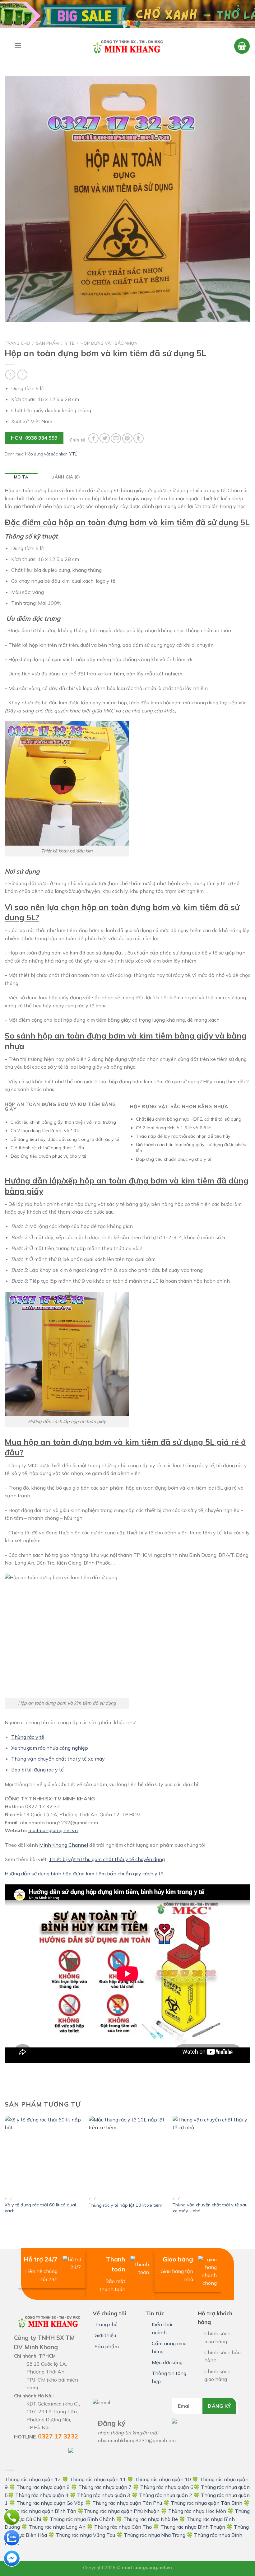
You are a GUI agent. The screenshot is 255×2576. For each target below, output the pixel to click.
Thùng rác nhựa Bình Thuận (193, 2527)
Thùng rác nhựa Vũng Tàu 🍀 (90, 2535)
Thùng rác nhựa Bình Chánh (82, 2519)
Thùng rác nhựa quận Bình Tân (40, 2511)
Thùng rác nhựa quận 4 (42, 2495)
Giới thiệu (105, 2335)
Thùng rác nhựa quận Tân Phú (127, 2503)
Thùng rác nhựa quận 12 (33, 2479)
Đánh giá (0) (66, 477)
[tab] (21, 477)
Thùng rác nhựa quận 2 (166, 2495)
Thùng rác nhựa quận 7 (105, 2487)
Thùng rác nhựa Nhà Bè (151, 2519)
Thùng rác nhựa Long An (57, 2527)
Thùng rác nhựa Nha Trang (155, 2535)
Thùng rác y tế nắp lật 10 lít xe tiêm (125, 2205)
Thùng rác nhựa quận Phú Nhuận (122, 2511)
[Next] (250, 2171)
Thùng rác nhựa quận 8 (44, 2487)
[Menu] (18, 45)
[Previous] (5, 2171)
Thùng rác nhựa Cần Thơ (123, 2527)
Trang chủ (17, 343)
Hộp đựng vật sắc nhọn (109, 343)
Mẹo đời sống (167, 2362)
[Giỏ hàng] (242, 46)
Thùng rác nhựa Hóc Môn (197, 2511)
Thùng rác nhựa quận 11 (98, 2479)
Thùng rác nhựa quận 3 (104, 2495)
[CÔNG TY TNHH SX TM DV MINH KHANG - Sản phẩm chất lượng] (127, 46)
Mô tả (21, 477)
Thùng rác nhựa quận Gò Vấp (50, 2503)
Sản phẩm (47, 343)
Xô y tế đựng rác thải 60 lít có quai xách (40, 2208)
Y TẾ (70, 343)
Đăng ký (219, 2406)
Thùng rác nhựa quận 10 (163, 2479)
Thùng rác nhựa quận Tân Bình (206, 2503)
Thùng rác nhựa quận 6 (167, 2487)
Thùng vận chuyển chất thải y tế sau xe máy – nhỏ (210, 2208)
